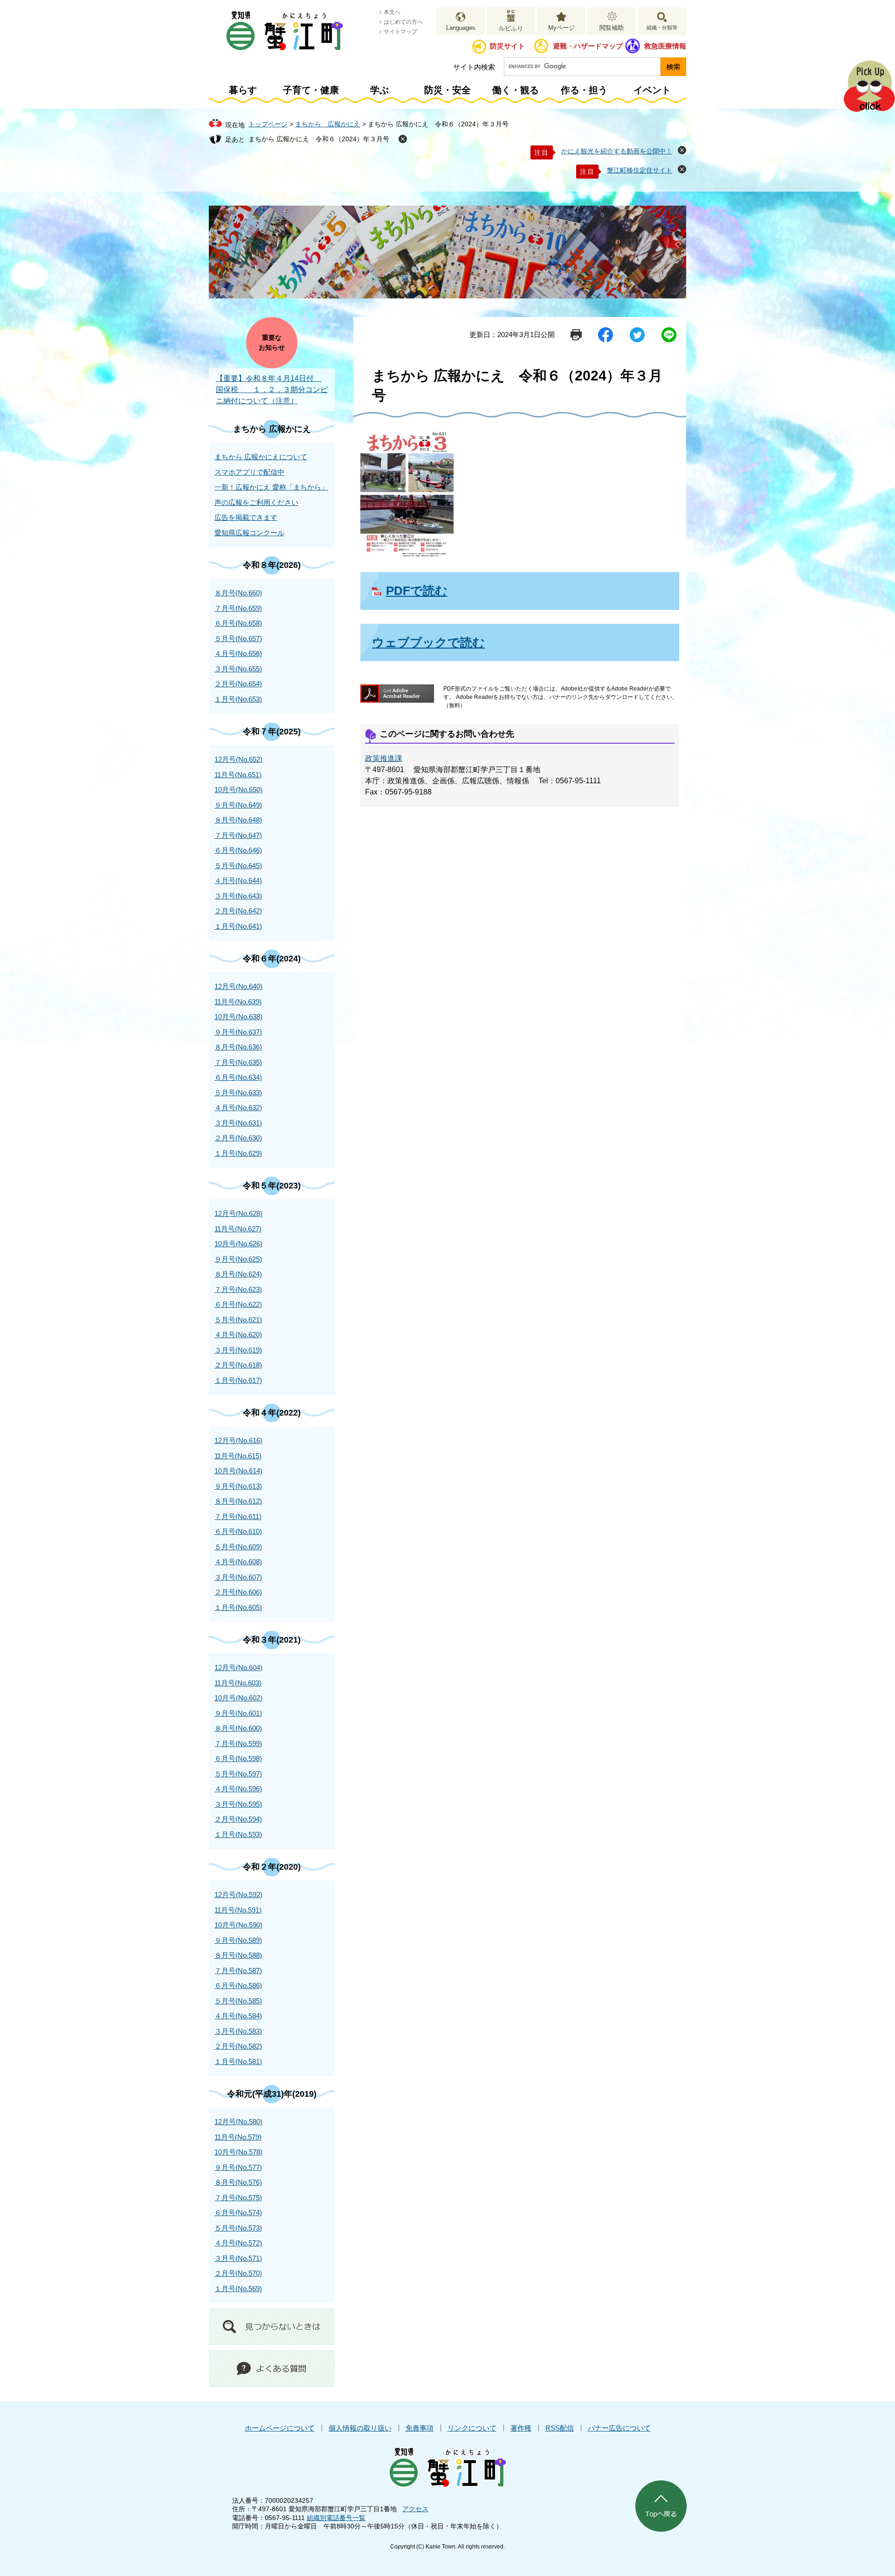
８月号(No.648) (238, 820)
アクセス (415, 2509)
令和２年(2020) (272, 1867)
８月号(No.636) (238, 1047)
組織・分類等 (662, 28)
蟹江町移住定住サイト (640, 170)
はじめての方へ (403, 22)
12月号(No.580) (238, 2122)
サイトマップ (400, 32)
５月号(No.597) (238, 1774)
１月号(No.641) (238, 926)
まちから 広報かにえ (328, 124)
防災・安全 (447, 90)
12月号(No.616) (238, 1440)
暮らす (243, 90)
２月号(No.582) (238, 2046)
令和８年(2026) (272, 565)
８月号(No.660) (238, 593)
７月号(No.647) (238, 835)
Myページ (561, 28)
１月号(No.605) (238, 1607)
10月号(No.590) (238, 1925)
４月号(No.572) (238, 2243)
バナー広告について (619, 2428)
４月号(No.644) (238, 881)
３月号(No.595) (238, 1804)
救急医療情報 (665, 46)
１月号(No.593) (238, 1834)
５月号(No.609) (238, 1547)
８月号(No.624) (238, 1274)
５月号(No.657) (238, 639)
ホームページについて (280, 2428)
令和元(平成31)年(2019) (272, 2094)
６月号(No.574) (238, 2213)
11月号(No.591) (238, 1910)
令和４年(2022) (272, 1413)
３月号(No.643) (238, 896)
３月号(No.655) (238, 669)
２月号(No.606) (238, 1592)
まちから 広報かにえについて (261, 457)
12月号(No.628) (238, 1213)
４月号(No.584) (238, 2016)
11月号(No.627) (238, 1229)
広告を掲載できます (246, 517)
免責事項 (420, 2428)
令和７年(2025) (272, 732)
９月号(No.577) (238, 2167)
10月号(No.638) (238, 1017)
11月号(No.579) (238, 2137)
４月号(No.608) (238, 1562)
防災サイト (507, 46)
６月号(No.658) (238, 623)
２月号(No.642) (238, 911)
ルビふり (511, 28)
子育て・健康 (311, 90)
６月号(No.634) (238, 1077)
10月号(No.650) (238, 790)
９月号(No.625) (238, 1259)
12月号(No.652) (238, 759)
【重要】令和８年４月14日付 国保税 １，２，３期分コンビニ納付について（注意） (272, 390)
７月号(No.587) (238, 1971)
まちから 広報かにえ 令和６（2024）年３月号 (319, 139)
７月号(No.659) (238, 608)
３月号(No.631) (238, 1123)
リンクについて (472, 2428)
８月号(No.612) (238, 1501)
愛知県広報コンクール (249, 533)
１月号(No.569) (238, 2289)
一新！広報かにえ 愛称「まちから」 (271, 487)
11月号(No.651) (238, 775)
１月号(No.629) (238, 1153)
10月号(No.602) (238, 1698)
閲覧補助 (612, 28)
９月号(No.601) (238, 1713)
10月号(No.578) (238, 2152)
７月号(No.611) (238, 1516)
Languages (461, 28)
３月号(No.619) (238, 1350)
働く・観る (516, 90)
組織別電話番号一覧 (336, 2518)
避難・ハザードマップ (588, 46)
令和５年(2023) (272, 1186)
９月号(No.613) (238, 1486)
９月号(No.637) (238, 1032)
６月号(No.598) (238, 1758)
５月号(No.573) (238, 2228)
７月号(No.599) (238, 1744)
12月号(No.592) (238, 1895)
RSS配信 (560, 2428)
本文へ (392, 12)
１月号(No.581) (238, 2061)
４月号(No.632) (238, 1108)
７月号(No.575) (238, 2198)
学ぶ (379, 90)
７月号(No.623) (238, 1289)
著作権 (521, 2428)
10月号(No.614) (238, 1471)
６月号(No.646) (238, 850)
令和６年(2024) (272, 959)
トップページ (268, 124)
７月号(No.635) (238, 1062)
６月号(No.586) (238, 1986)
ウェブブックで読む (428, 642)
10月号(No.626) (238, 1244)
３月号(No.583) (238, 2031)
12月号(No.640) (238, 986)
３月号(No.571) (238, 2258)
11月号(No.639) (238, 1002)
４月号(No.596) (238, 1789)
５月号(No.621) (238, 1320)
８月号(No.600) (238, 1728)
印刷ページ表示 (576, 335)
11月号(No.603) (238, 1683)
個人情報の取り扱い (360, 2428)
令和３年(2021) (272, 1640)
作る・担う (584, 90)
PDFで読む (417, 591)
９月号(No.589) (238, 1940)
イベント (652, 90)
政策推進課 (384, 758)
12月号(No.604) (238, 1668)
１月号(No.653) (238, 699)
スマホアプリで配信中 (249, 472)
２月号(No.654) (238, 684)
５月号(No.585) (238, 2001)
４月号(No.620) (238, 1335)
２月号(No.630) (238, 1138)
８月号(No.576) (238, 2182)
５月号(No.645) (238, 866)
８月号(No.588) (238, 1955)
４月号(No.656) (238, 653)
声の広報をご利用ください (256, 502)
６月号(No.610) (238, 1531)
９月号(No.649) (238, 805)
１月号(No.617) (238, 1380)
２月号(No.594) (238, 1819)
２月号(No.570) (238, 2273)
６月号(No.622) (238, 1304)
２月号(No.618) (238, 1365)
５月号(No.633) (238, 1093)
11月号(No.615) (238, 1456)
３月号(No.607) (238, 1577)
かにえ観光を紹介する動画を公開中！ (617, 151)
